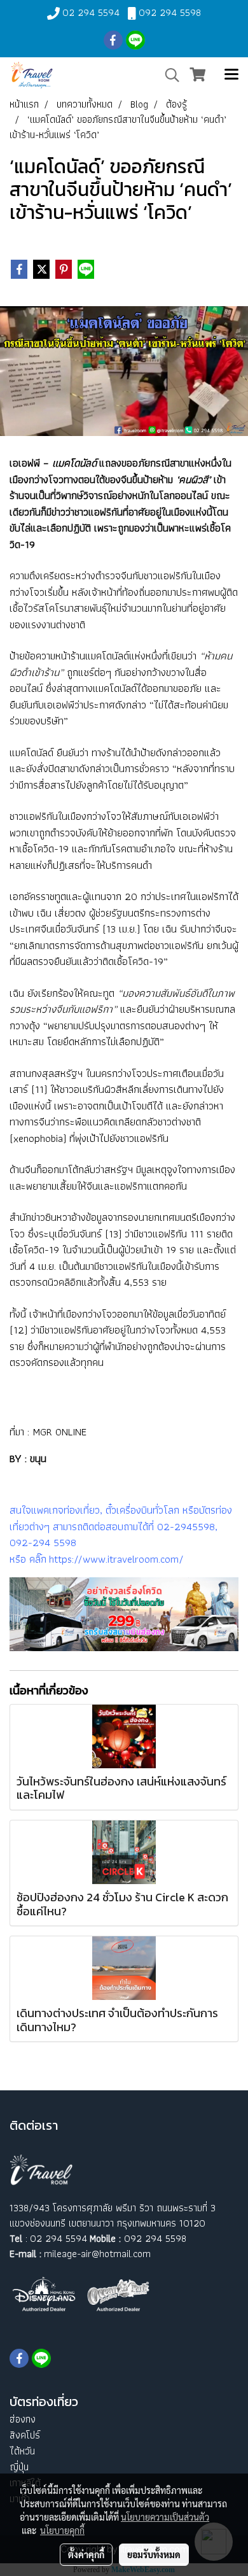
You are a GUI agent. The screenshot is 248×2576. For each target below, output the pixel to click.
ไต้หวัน (22, 2451)
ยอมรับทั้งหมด (154, 2554)
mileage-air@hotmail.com (97, 2254)
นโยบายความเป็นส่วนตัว (165, 2517)
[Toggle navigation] (231, 75)
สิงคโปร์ (25, 2435)
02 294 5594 (91, 12)
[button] (168, 75)
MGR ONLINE (59, 1432)
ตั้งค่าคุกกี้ (86, 2554)
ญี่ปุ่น (19, 2467)
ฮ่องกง (23, 2419)
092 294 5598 (170, 12)
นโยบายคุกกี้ (62, 2530)
